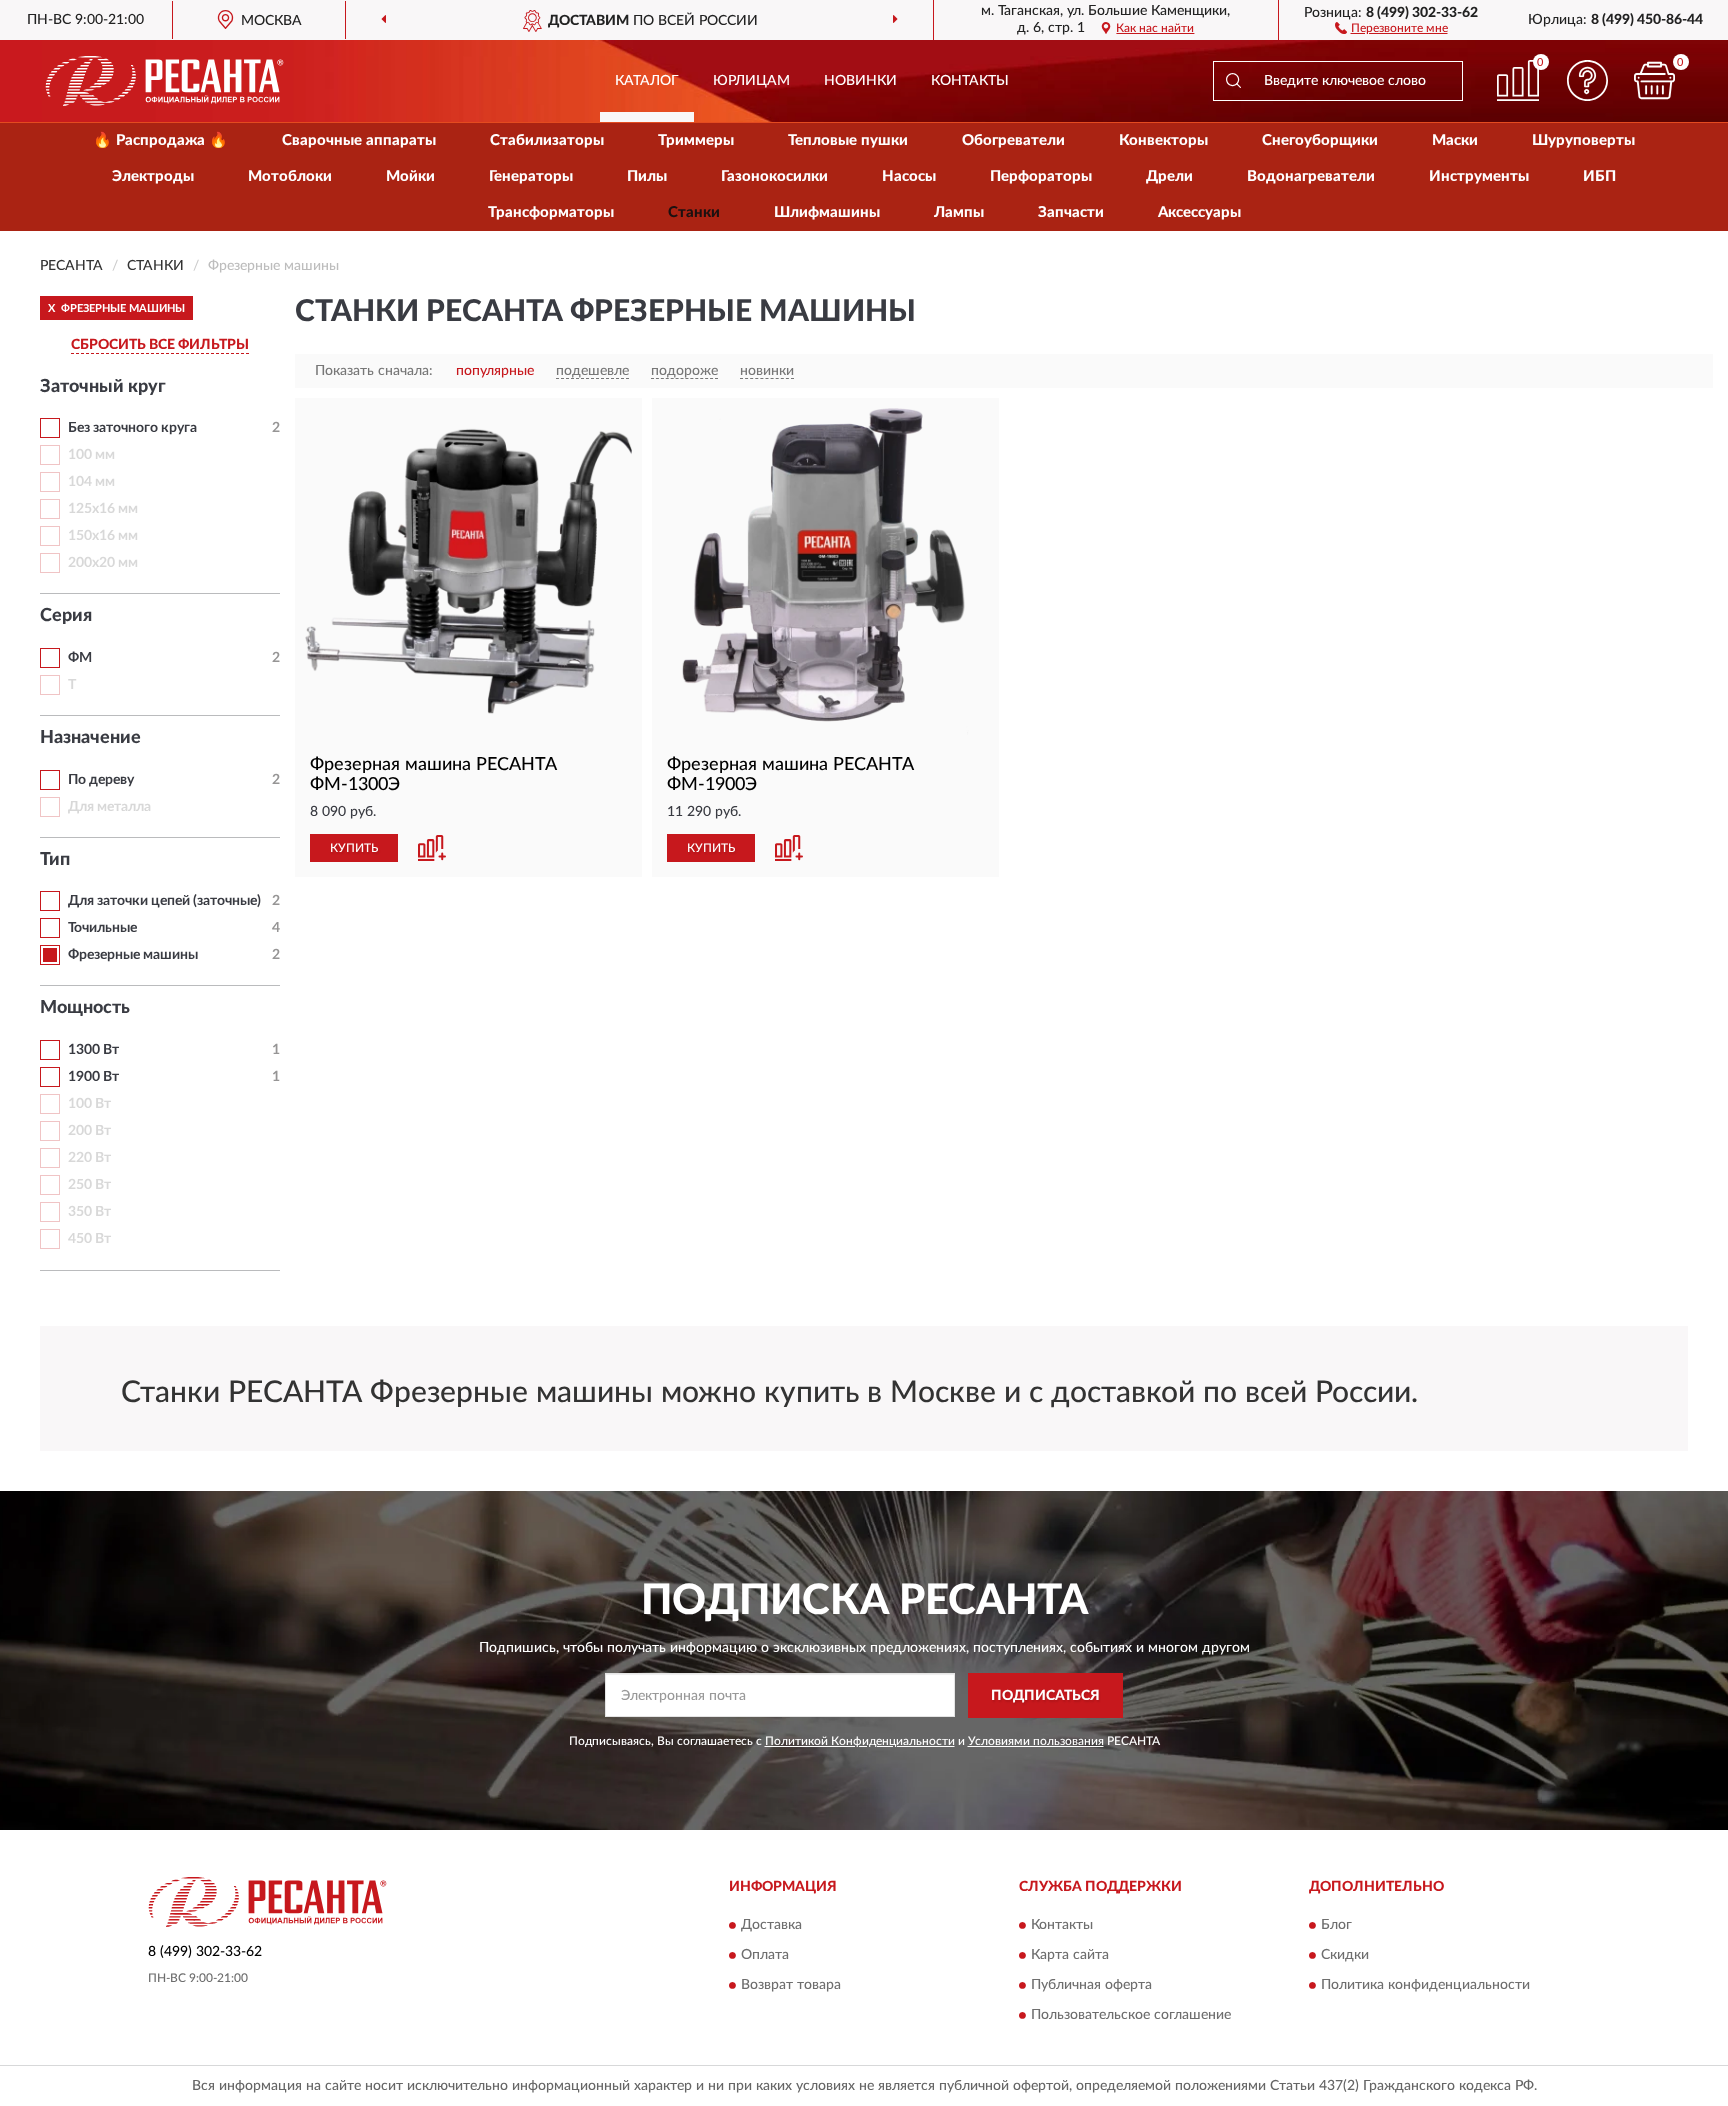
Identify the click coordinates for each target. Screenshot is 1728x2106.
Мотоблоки (290, 176)
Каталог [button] (647, 81)
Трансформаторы (551, 212)
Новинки (860, 81)
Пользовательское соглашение (1131, 2016)
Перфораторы (1041, 176)
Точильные (102, 928)
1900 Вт (93, 1077)
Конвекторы (1163, 140)
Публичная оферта (1091, 1986)
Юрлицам (751, 81)
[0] (1655, 80)
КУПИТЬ (354, 848)
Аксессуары (1199, 212)
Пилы (647, 176)
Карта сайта (1070, 1956)
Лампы (959, 212)
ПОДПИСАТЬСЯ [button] (1045, 1696)
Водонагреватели (1311, 176)
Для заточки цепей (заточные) (164, 901)
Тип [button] (55, 860)
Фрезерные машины (133, 955)
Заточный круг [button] (103, 387)
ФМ (80, 658)
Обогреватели (1013, 140)
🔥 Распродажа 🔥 (160, 140)
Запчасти (1071, 212)
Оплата (765, 1956)
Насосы (909, 176)
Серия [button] (66, 616)
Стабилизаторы (547, 140)
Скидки (1345, 1956)
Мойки (410, 176)
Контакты (970, 81)
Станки (694, 212)
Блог (1336, 1926)
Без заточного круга (132, 428)
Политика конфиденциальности (1425, 1986)
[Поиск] (1233, 81)
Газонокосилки (774, 176)
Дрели (1169, 176)
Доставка (771, 1926)
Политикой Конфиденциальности (860, 1741)
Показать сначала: (374, 371)
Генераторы (531, 176)
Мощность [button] (85, 1008)
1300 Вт (93, 1050)
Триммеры (696, 140)
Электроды (153, 176)
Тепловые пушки (848, 140)
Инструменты (1479, 176)
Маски (1455, 140)
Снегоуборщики (1320, 140)
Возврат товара (791, 1986)
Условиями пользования (1036, 1741)
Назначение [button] (90, 738)
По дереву (101, 780)
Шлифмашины (827, 212)
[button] (1391, 27)
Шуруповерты (1583, 140)
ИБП (1599, 176)
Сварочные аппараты (359, 140)
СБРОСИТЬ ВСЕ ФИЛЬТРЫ (160, 345)
